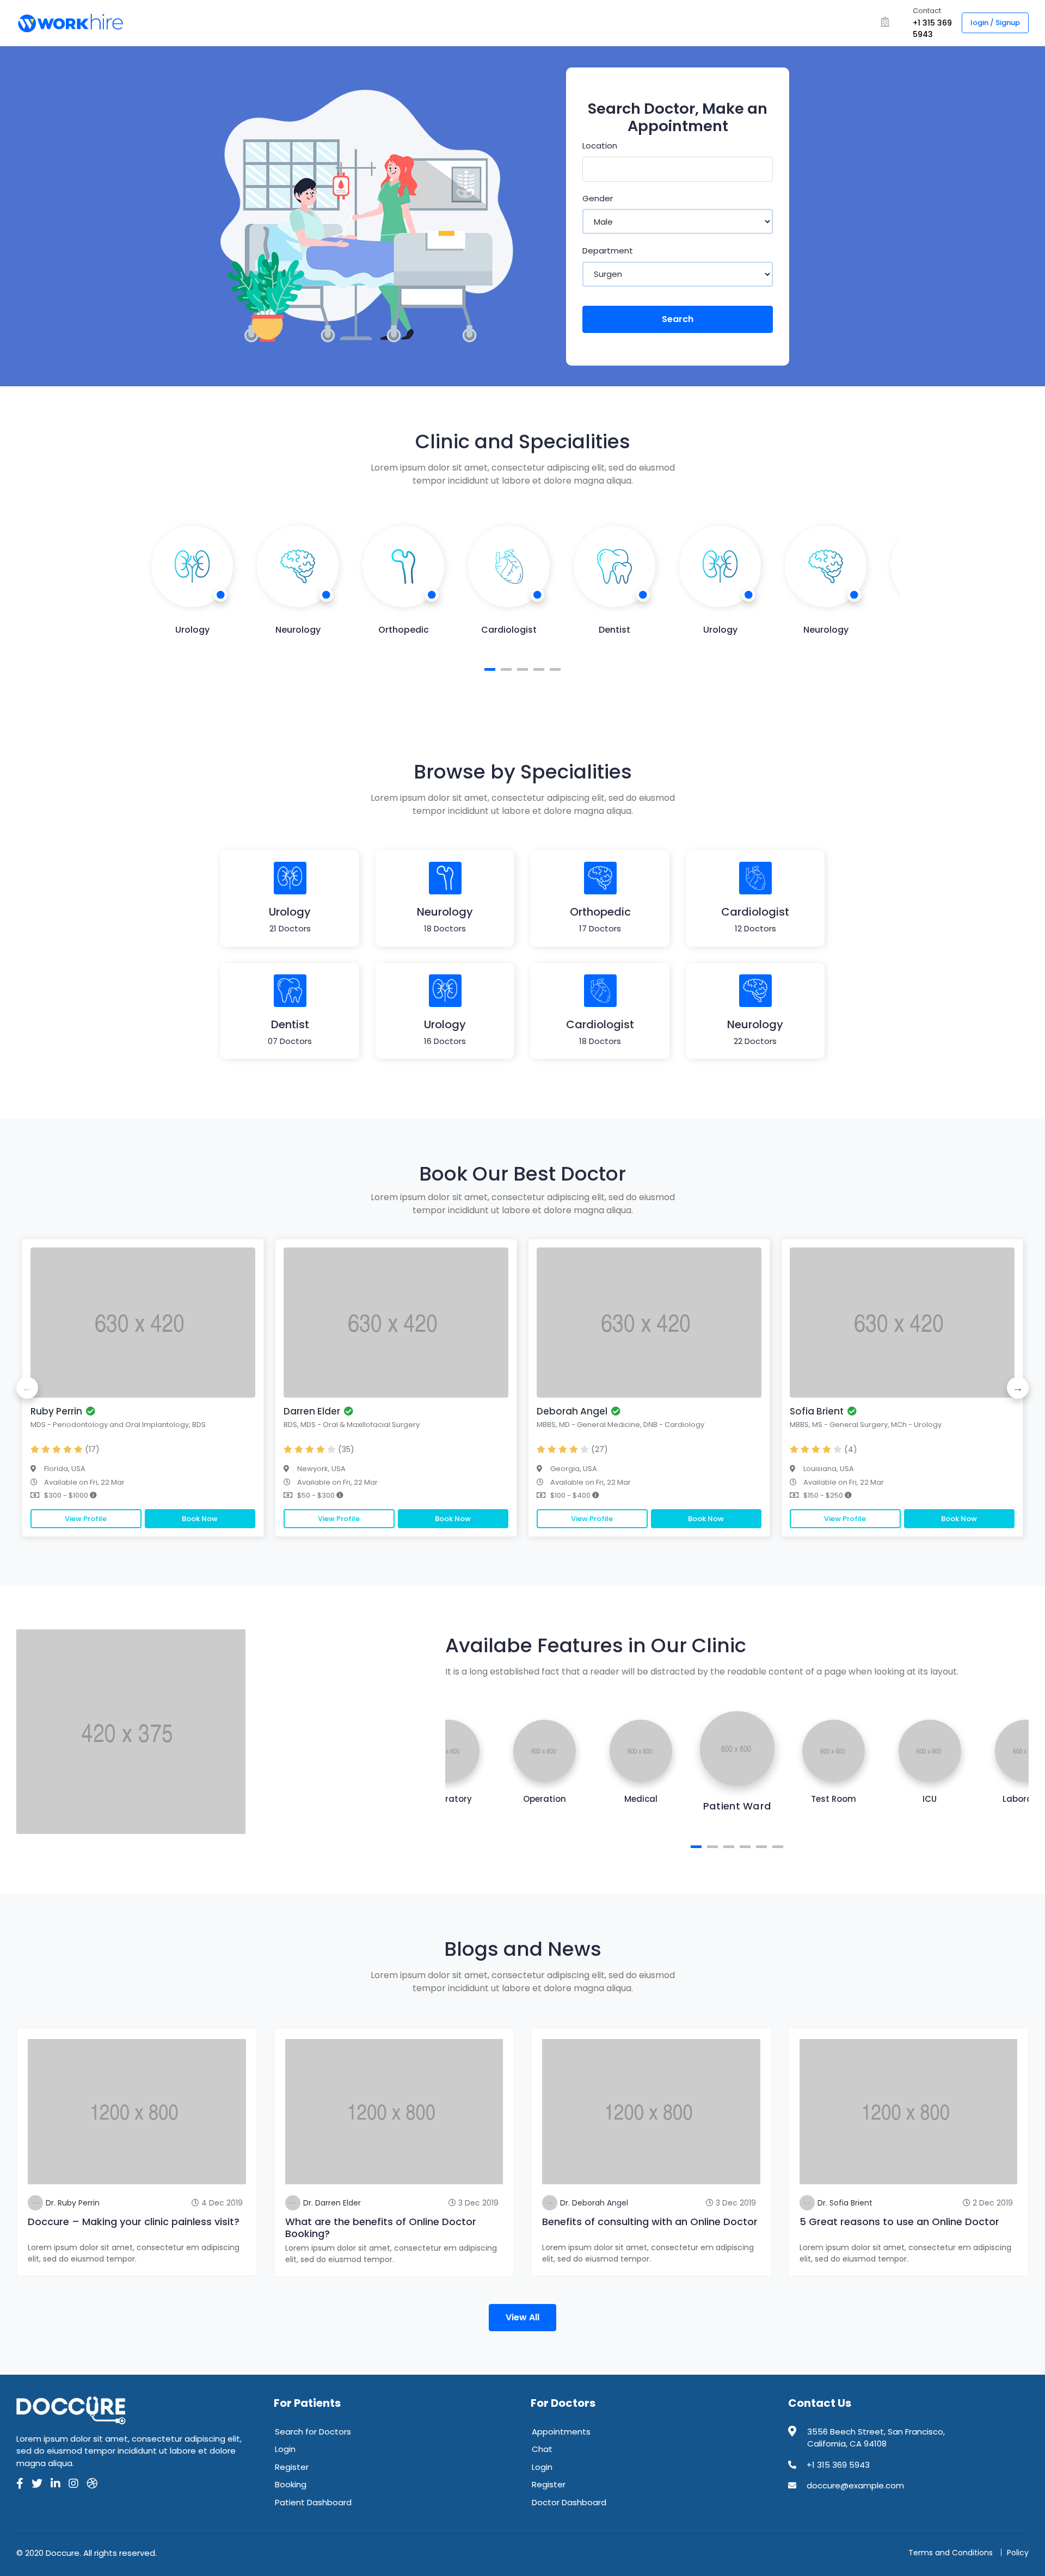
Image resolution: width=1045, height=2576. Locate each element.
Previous (27, 1388)
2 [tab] (506, 669)
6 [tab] (778, 1847)
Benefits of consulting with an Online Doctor (650, 2222)
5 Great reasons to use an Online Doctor (899, 2222)
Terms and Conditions (951, 2553)
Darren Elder (312, 1411)
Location (600, 146)
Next (1018, 1388)
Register (292, 2467)
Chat (542, 2449)
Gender (598, 198)
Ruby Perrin (56, 1411)
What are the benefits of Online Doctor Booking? (381, 2228)
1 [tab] (490, 669)
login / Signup (995, 23)
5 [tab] (555, 669)
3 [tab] (522, 669)
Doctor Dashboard (569, 2502)
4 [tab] (539, 669)
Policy (1018, 2553)
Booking (291, 2484)
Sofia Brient (817, 1411)
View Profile (86, 1519)
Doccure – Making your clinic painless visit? (134, 2222)
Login (285, 2449)
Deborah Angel (572, 1411)
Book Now (200, 1519)
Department (608, 251)
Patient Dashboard (313, 2502)
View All (522, 2317)
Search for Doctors (313, 2432)
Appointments (561, 2432)
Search (678, 319)
